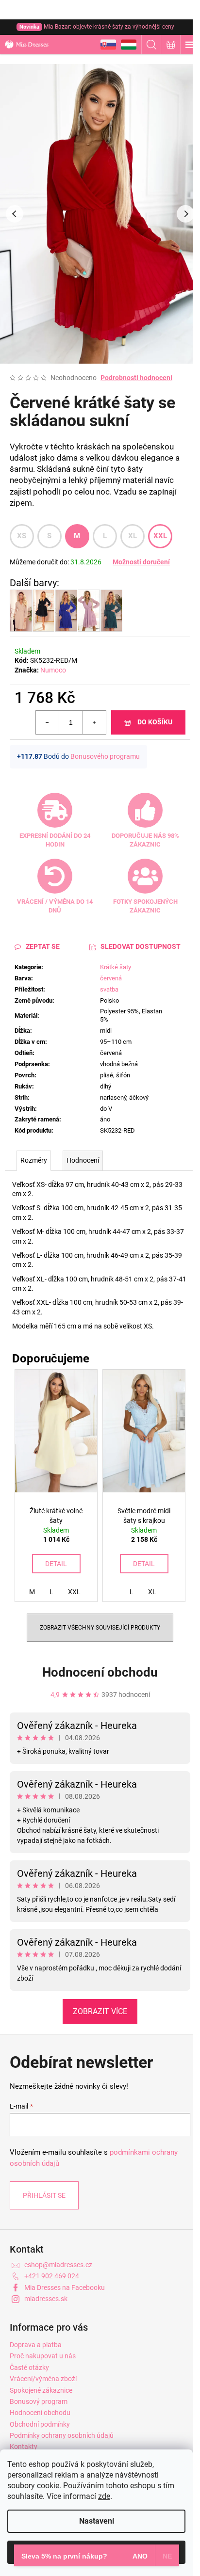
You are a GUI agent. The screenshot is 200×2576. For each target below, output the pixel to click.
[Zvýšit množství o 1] (94, 722)
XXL (160, 536)
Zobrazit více (100, 2011)
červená (111, 978)
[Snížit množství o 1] (48, 722)
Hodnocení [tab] (83, 1160)
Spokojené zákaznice (41, 2390)
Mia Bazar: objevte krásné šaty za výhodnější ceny (97, 27)
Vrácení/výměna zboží (43, 2379)
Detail (56, 1564)
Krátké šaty (116, 967)
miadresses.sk (46, 2299)
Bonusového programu (105, 756)
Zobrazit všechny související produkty (100, 1628)
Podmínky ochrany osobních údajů (62, 2435)
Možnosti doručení (141, 562)
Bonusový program (39, 2401)
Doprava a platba (36, 2345)
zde (104, 2496)
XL (133, 536)
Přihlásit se (44, 2195)
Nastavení (97, 2521)
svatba (109, 989)
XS (22, 536)
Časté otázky (29, 2368)
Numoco (53, 670)
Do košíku (155, 722)
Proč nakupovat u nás (43, 2356)
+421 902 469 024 (52, 2276)
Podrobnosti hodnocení (136, 378)
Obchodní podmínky (40, 2424)
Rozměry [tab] (34, 1160)
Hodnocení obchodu (100, 1672)
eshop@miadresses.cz (58, 2265)
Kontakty (24, 2447)
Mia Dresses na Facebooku (65, 2288)
